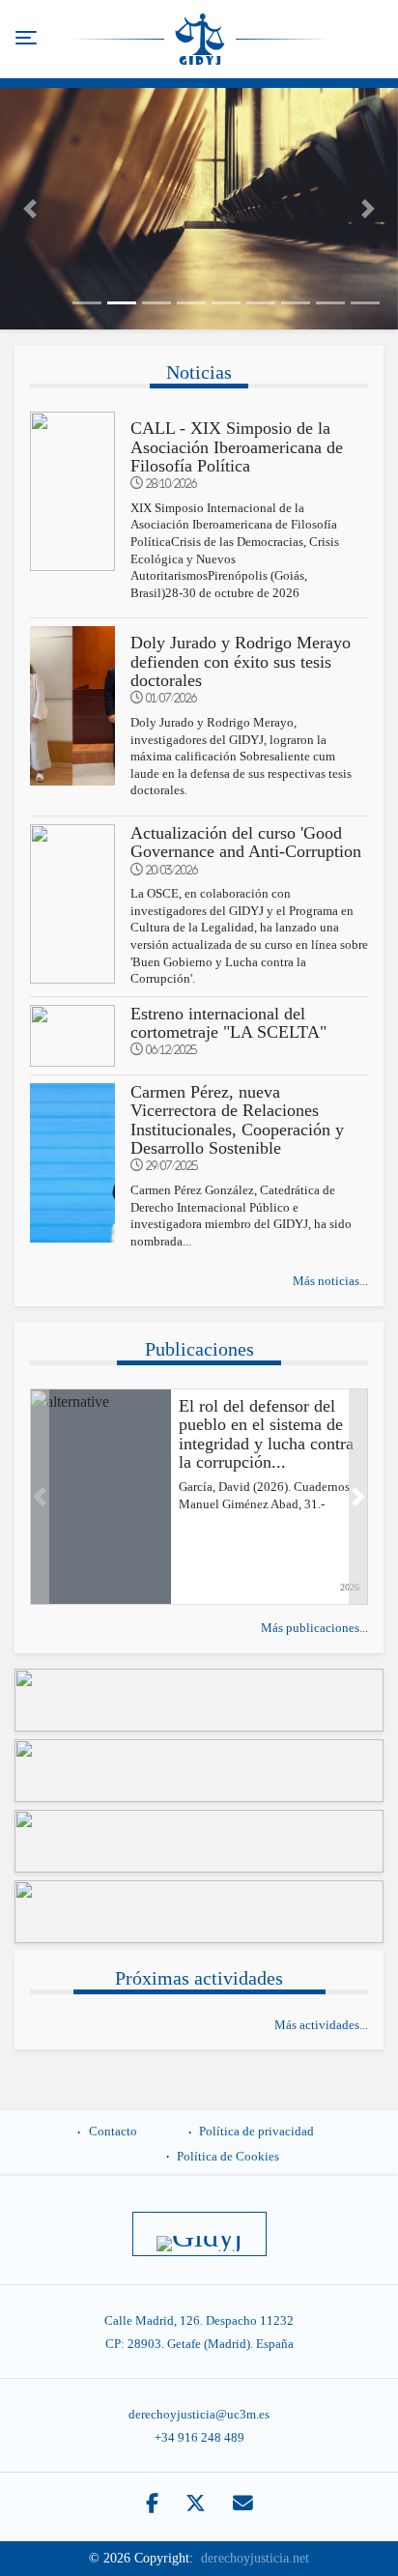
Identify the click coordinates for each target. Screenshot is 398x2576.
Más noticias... (330, 1281)
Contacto (113, 2132)
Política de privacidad (256, 2132)
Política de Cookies (228, 2157)
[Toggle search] (373, 40)
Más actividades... (321, 2025)
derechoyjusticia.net (255, 2558)
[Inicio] (200, 39)
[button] (30, 209)
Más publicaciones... (314, 1628)
